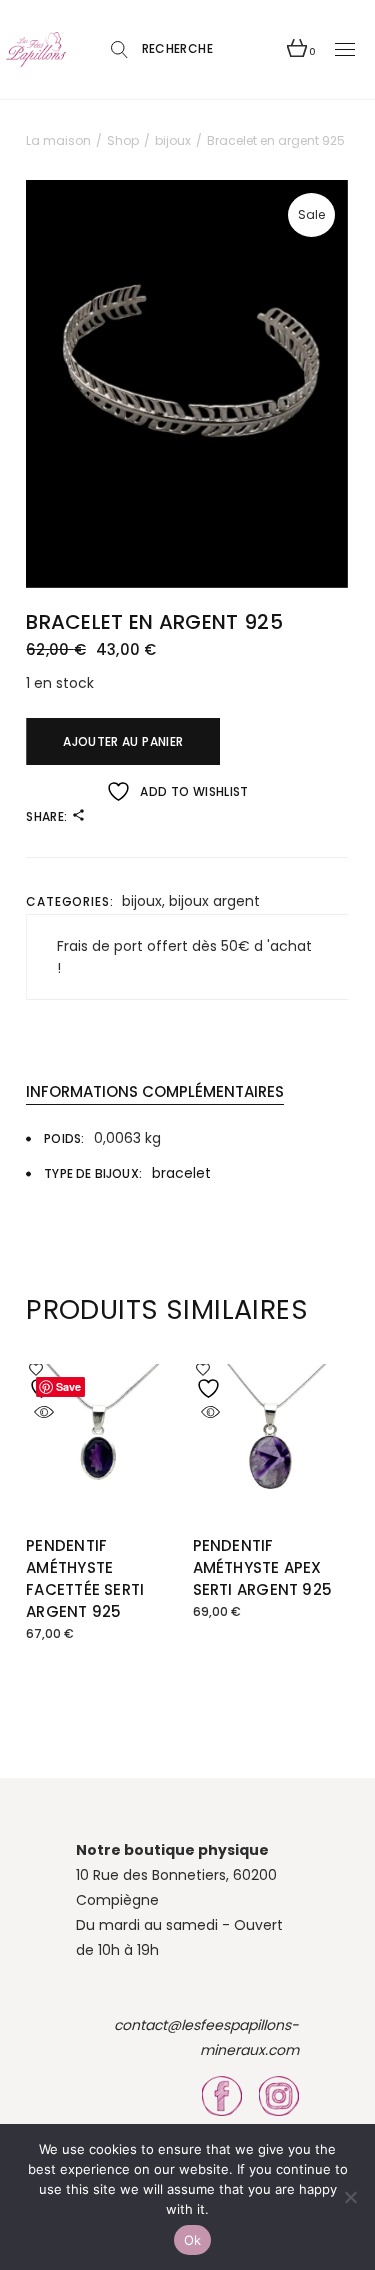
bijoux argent (214, 901)
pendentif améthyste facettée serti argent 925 (85, 1578)
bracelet (181, 1173)
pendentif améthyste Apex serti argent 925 (263, 1567)
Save (68, 1386)
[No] (350, 2197)
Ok (193, 2240)
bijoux (142, 901)
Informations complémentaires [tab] (155, 1091)
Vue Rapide (44, 1412)
